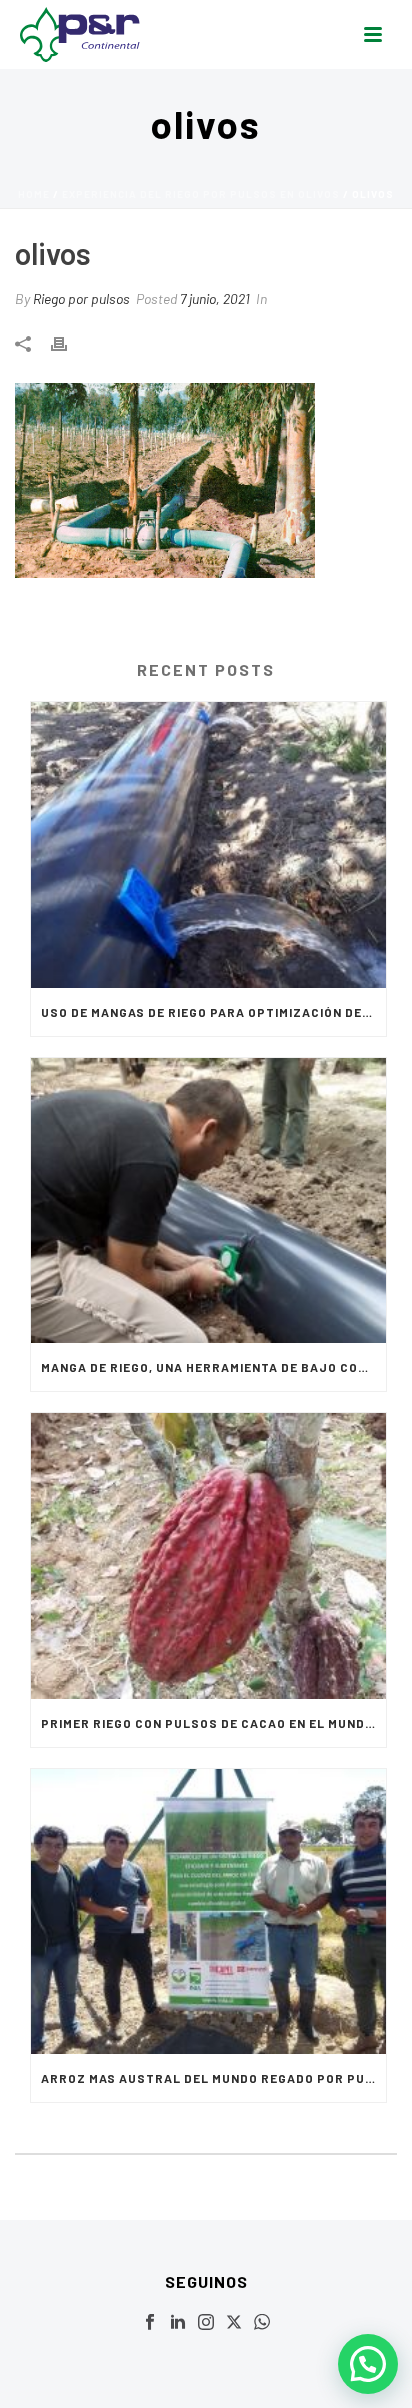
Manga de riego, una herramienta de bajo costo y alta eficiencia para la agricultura (213, 1367)
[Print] (69, 341)
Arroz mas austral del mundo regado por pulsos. (213, 2078)
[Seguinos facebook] (150, 2323)
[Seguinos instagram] (206, 2323)
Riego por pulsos (81, 298)
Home (34, 194)
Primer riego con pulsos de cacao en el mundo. (209, 1723)
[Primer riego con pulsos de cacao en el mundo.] (208, 1555)
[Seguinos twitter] (234, 2323)
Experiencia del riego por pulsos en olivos (201, 194)
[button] (368, 2364)
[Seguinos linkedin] (178, 2323)
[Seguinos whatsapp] (262, 2323)
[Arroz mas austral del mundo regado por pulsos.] (208, 1911)
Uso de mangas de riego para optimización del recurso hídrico (213, 1012)
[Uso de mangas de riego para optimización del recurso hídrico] (208, 844)
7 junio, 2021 (215, 298)
